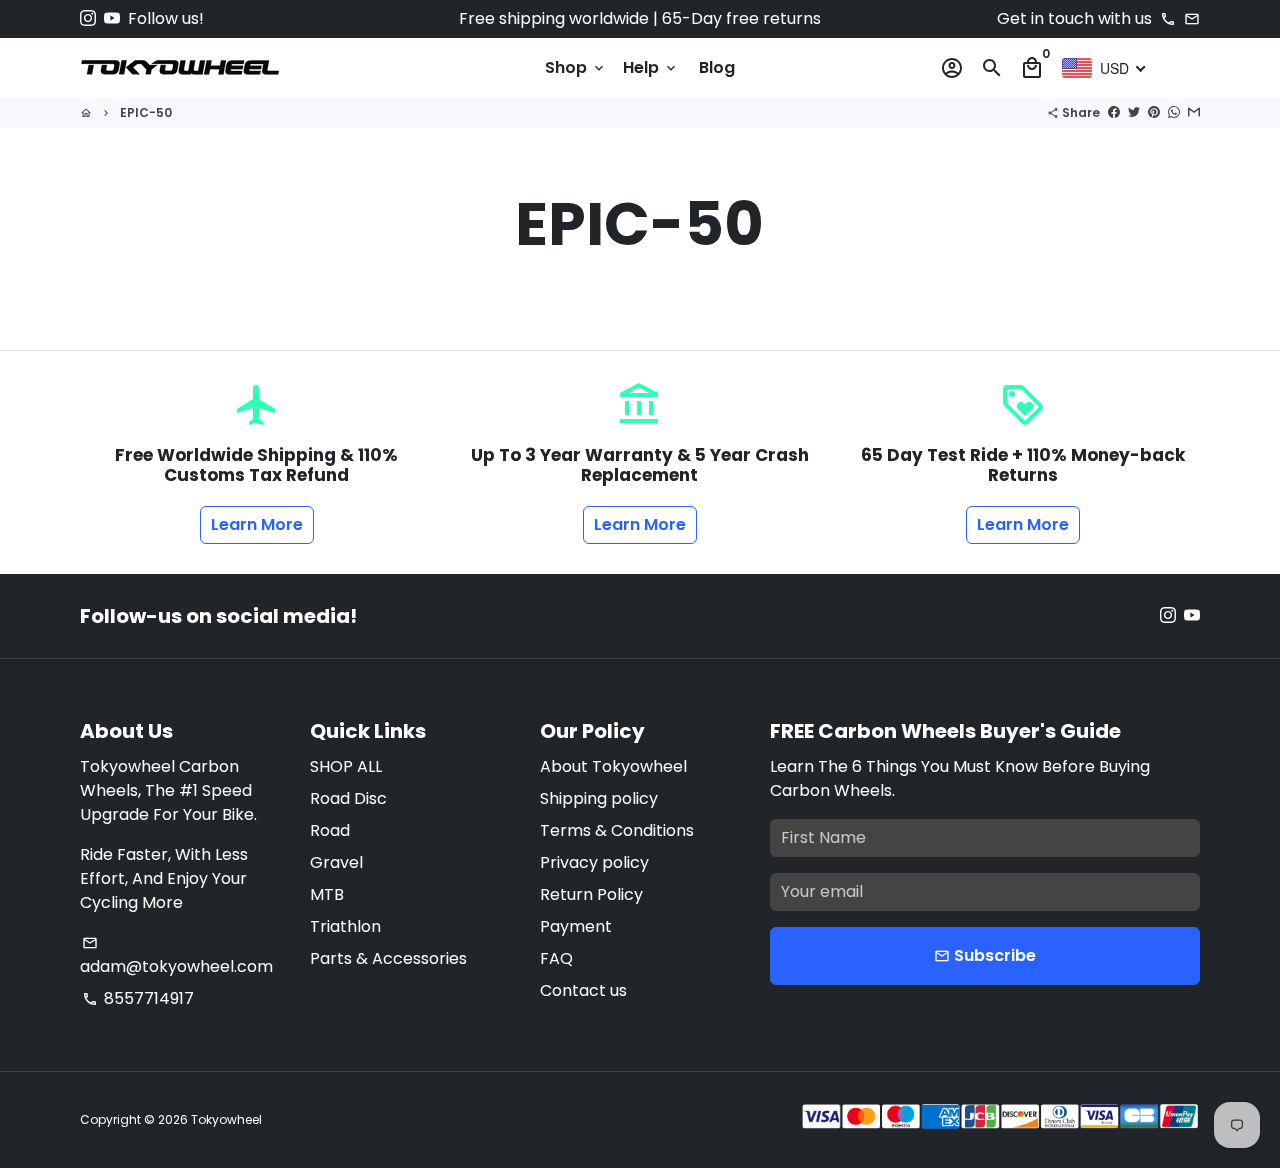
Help (651, 67)
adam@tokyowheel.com (176, 956)
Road (330, 830)
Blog (717, 67)
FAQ (556, 958)
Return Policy (591, 894)
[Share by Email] (1194, 112)
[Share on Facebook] (1114, 112)
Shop (576, 67)
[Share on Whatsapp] (1174, 112)
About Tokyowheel (613, 766)
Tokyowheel (226, 1119)
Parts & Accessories (388, 958)
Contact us (583, 990)
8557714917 (138, 998)
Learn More (257, 524)
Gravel (336, 862)
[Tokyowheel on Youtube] (112, 18)
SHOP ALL (346, 766)
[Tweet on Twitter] (1134, 112)
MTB (327, 894)
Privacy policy (594, 862)
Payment (576, 926)
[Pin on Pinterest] (1154, 112)
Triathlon (345, 926)
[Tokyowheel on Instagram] (88, 18)
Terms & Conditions (617, 830)
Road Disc (348, 798)
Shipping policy (599, 798)
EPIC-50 (146, 112)
